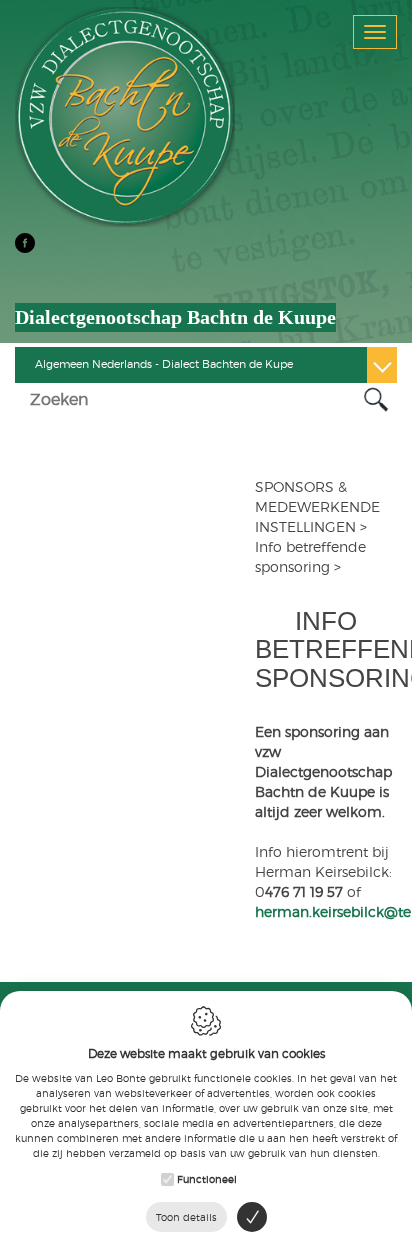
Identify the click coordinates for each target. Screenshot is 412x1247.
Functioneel (207, 1179)
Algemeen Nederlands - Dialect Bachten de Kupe (164, 364)
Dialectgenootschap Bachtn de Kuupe (175, 317)
